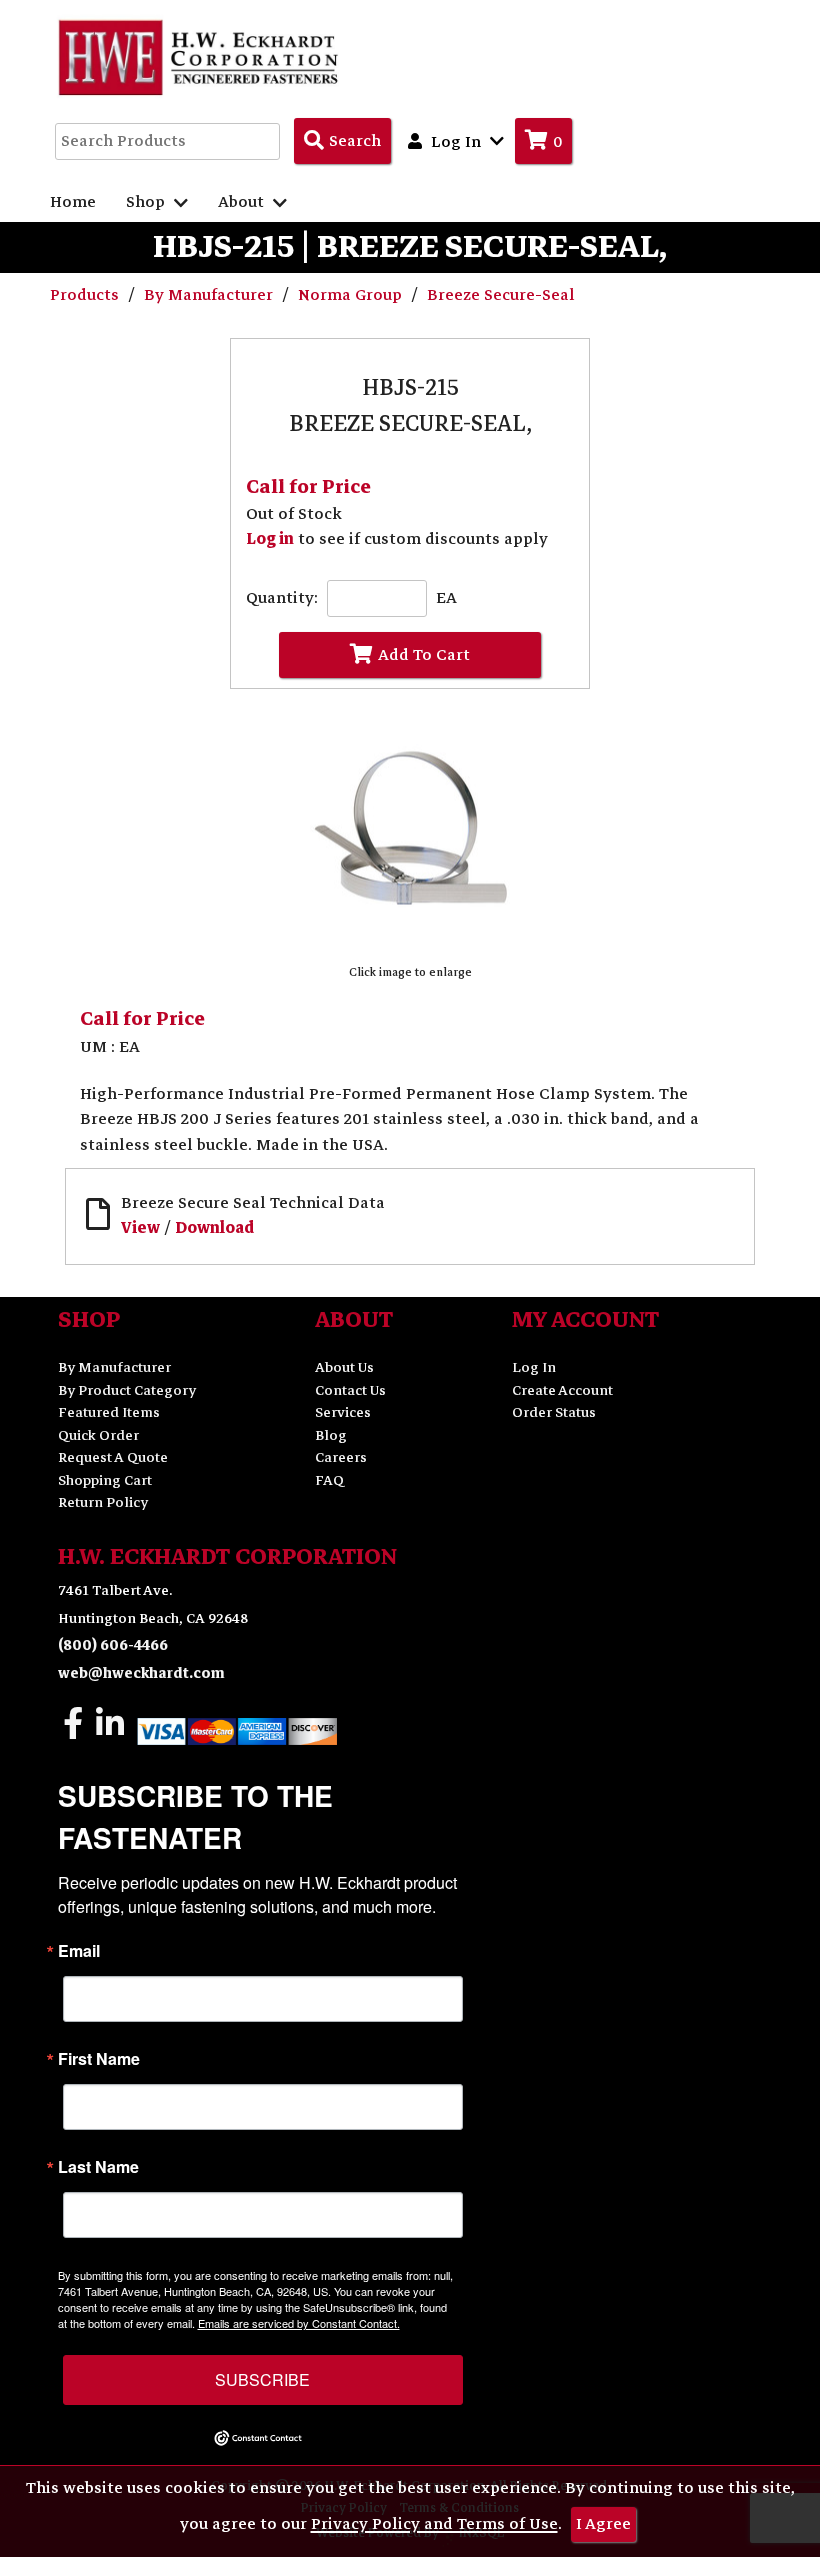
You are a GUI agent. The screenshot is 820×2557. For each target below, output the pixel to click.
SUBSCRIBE (262, 2379)
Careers (341, 1457)
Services (343, 1412)
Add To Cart (424, 655)
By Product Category (127, 1390)
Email (79, 1951)
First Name (99, 2059)
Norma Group (352, 295)
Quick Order (98, 1435)
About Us (344, 1367)
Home (73, 202)
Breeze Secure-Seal (501, 295)
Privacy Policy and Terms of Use (434, 2524)
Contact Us (350, 1390)
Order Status (554, 1412)
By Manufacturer (210, 295)
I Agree (603, 2524)
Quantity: (282, 598)
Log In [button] (456, 142)
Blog (331, 1435)
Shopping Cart (105, 1480)
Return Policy (103, 1502)
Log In (534, 1367)
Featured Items (109, 1412)
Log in (270, 539)
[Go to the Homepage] (200, 57)
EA (446, 598)
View (140, 1228)
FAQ (329, 1480)
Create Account (562, 1390)
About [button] (243, 202)
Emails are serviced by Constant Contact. (299, 2323)
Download (214, 1228)
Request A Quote (113, 1457)
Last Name (98, 2167)
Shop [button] (147, 202)
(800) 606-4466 (113, 1645)
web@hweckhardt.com (141, 1673)
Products (86, 295)
